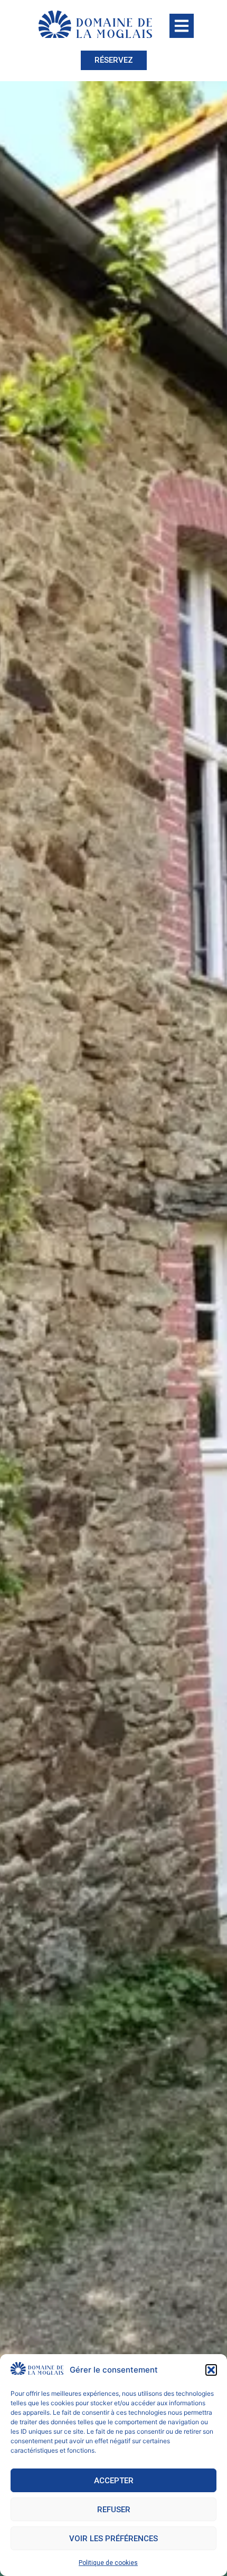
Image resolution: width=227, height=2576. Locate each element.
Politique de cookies (108, 2563)
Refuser (114, 2510)
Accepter (114, 2481)
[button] (211, 2370)
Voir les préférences (113, 2539)
